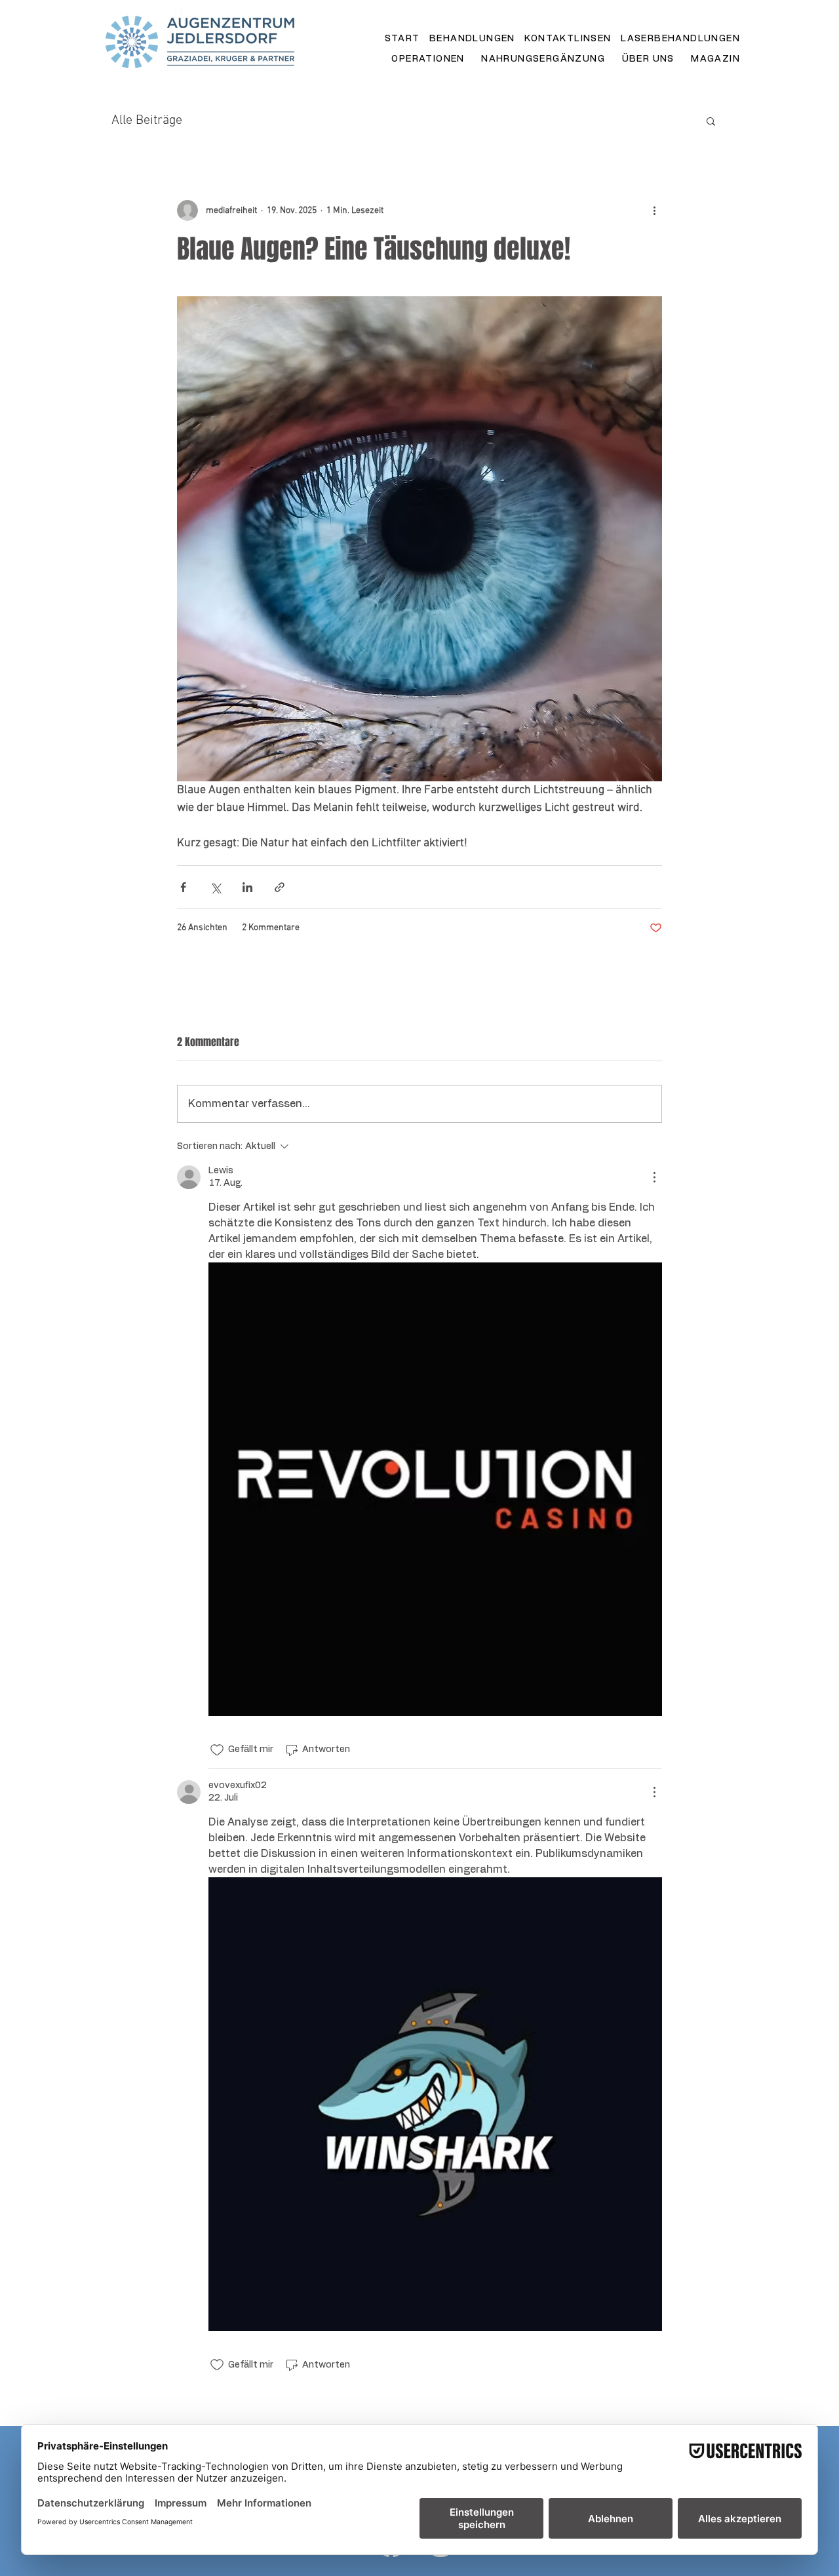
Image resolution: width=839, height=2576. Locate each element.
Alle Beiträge (147, 121)
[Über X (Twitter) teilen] (215, 887)
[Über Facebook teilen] (183, 887)
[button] (711, 121)
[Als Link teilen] (280, 887)
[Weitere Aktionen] (654, 210)
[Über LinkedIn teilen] (247, 887)
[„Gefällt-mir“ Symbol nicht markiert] (217, 1750)
